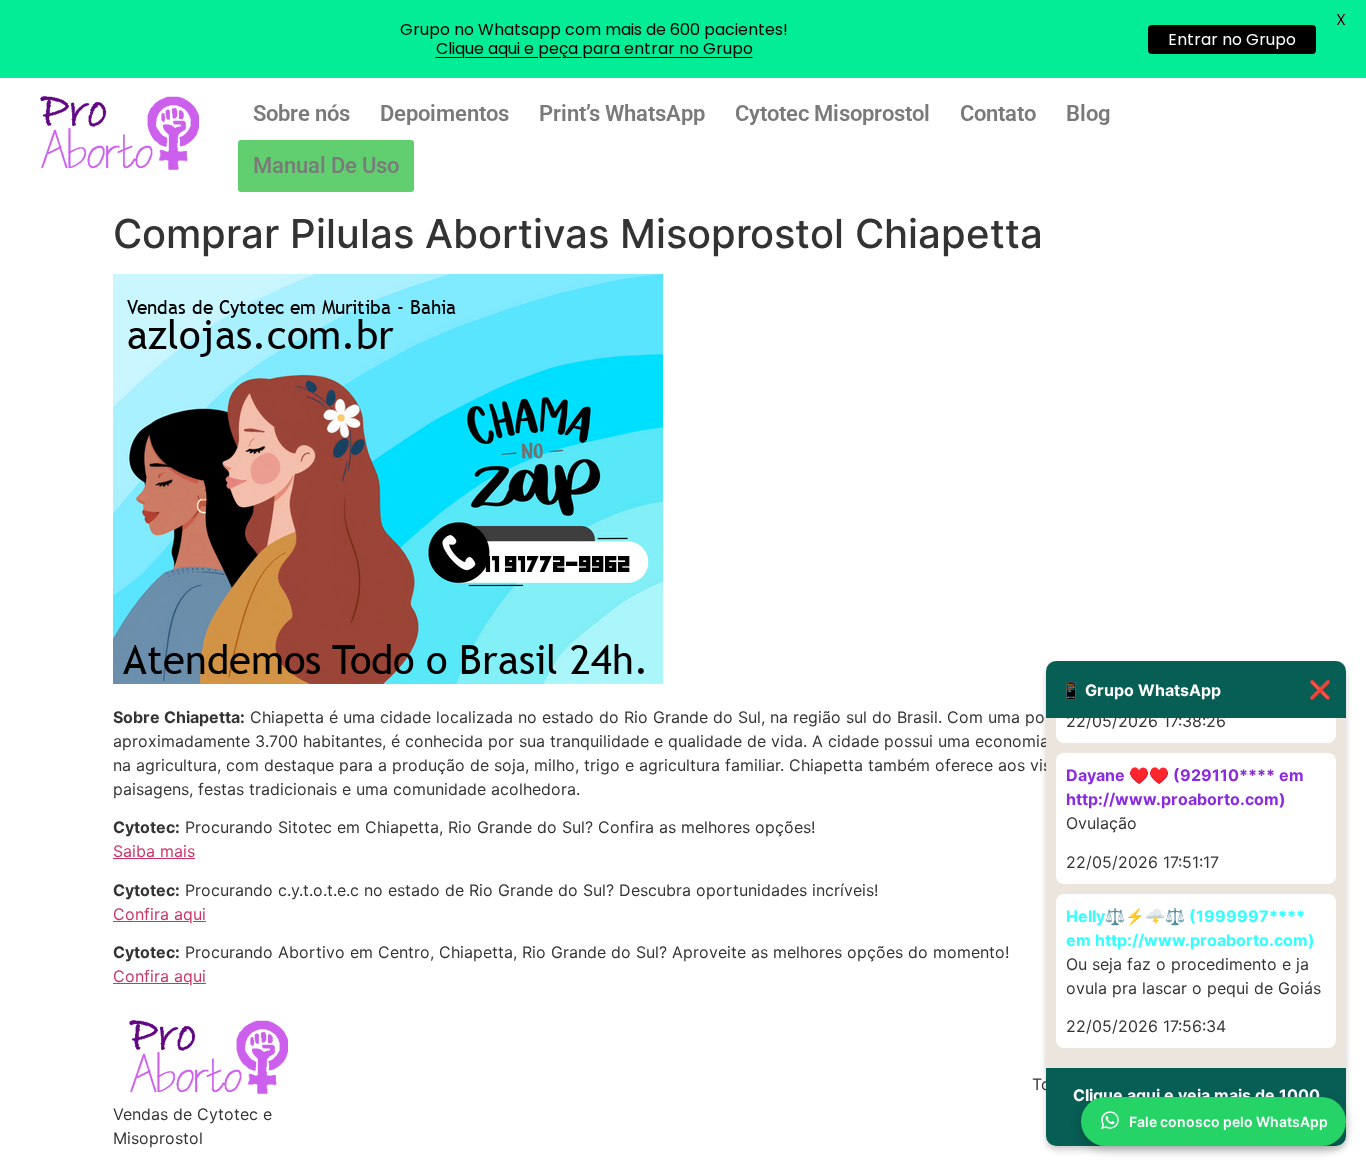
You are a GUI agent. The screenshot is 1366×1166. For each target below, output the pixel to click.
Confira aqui (159, 914)
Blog (1088, 113)
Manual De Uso (326, 165)
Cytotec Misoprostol (832, 113)
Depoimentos (444, 113)
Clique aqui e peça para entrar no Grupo (594, 48)
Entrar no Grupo (1232, 39)
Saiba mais (154, 851)
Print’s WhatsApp (622, 113)
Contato (998, 113)
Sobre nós (301, 113)
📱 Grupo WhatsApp (1196, 689)
